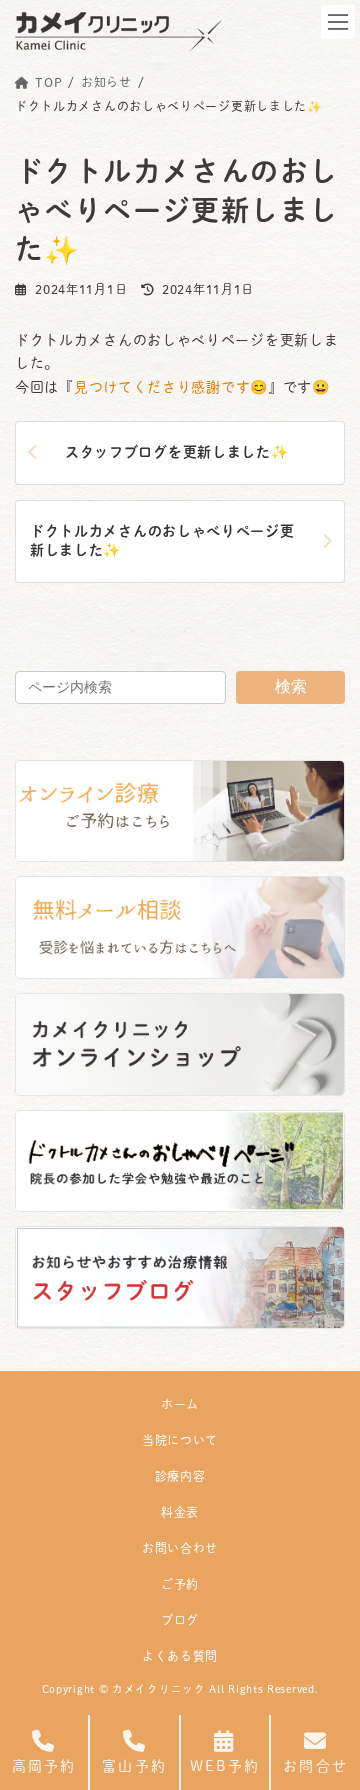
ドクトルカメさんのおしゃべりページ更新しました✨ (162, 541)
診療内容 (180, 1476)
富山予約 (134, 1766)
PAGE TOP (325, 1702)
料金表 (180, 1512)
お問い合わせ (180, 1548)
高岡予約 (44, 1766)
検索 (291, 686)
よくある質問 (180, 1656)
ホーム (180, 1404)
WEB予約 (225, 1766)
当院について (180, 1440)
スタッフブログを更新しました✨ (177, 452)
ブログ (180, 1620)
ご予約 (180, 1584)
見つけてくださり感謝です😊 (171, 387)
